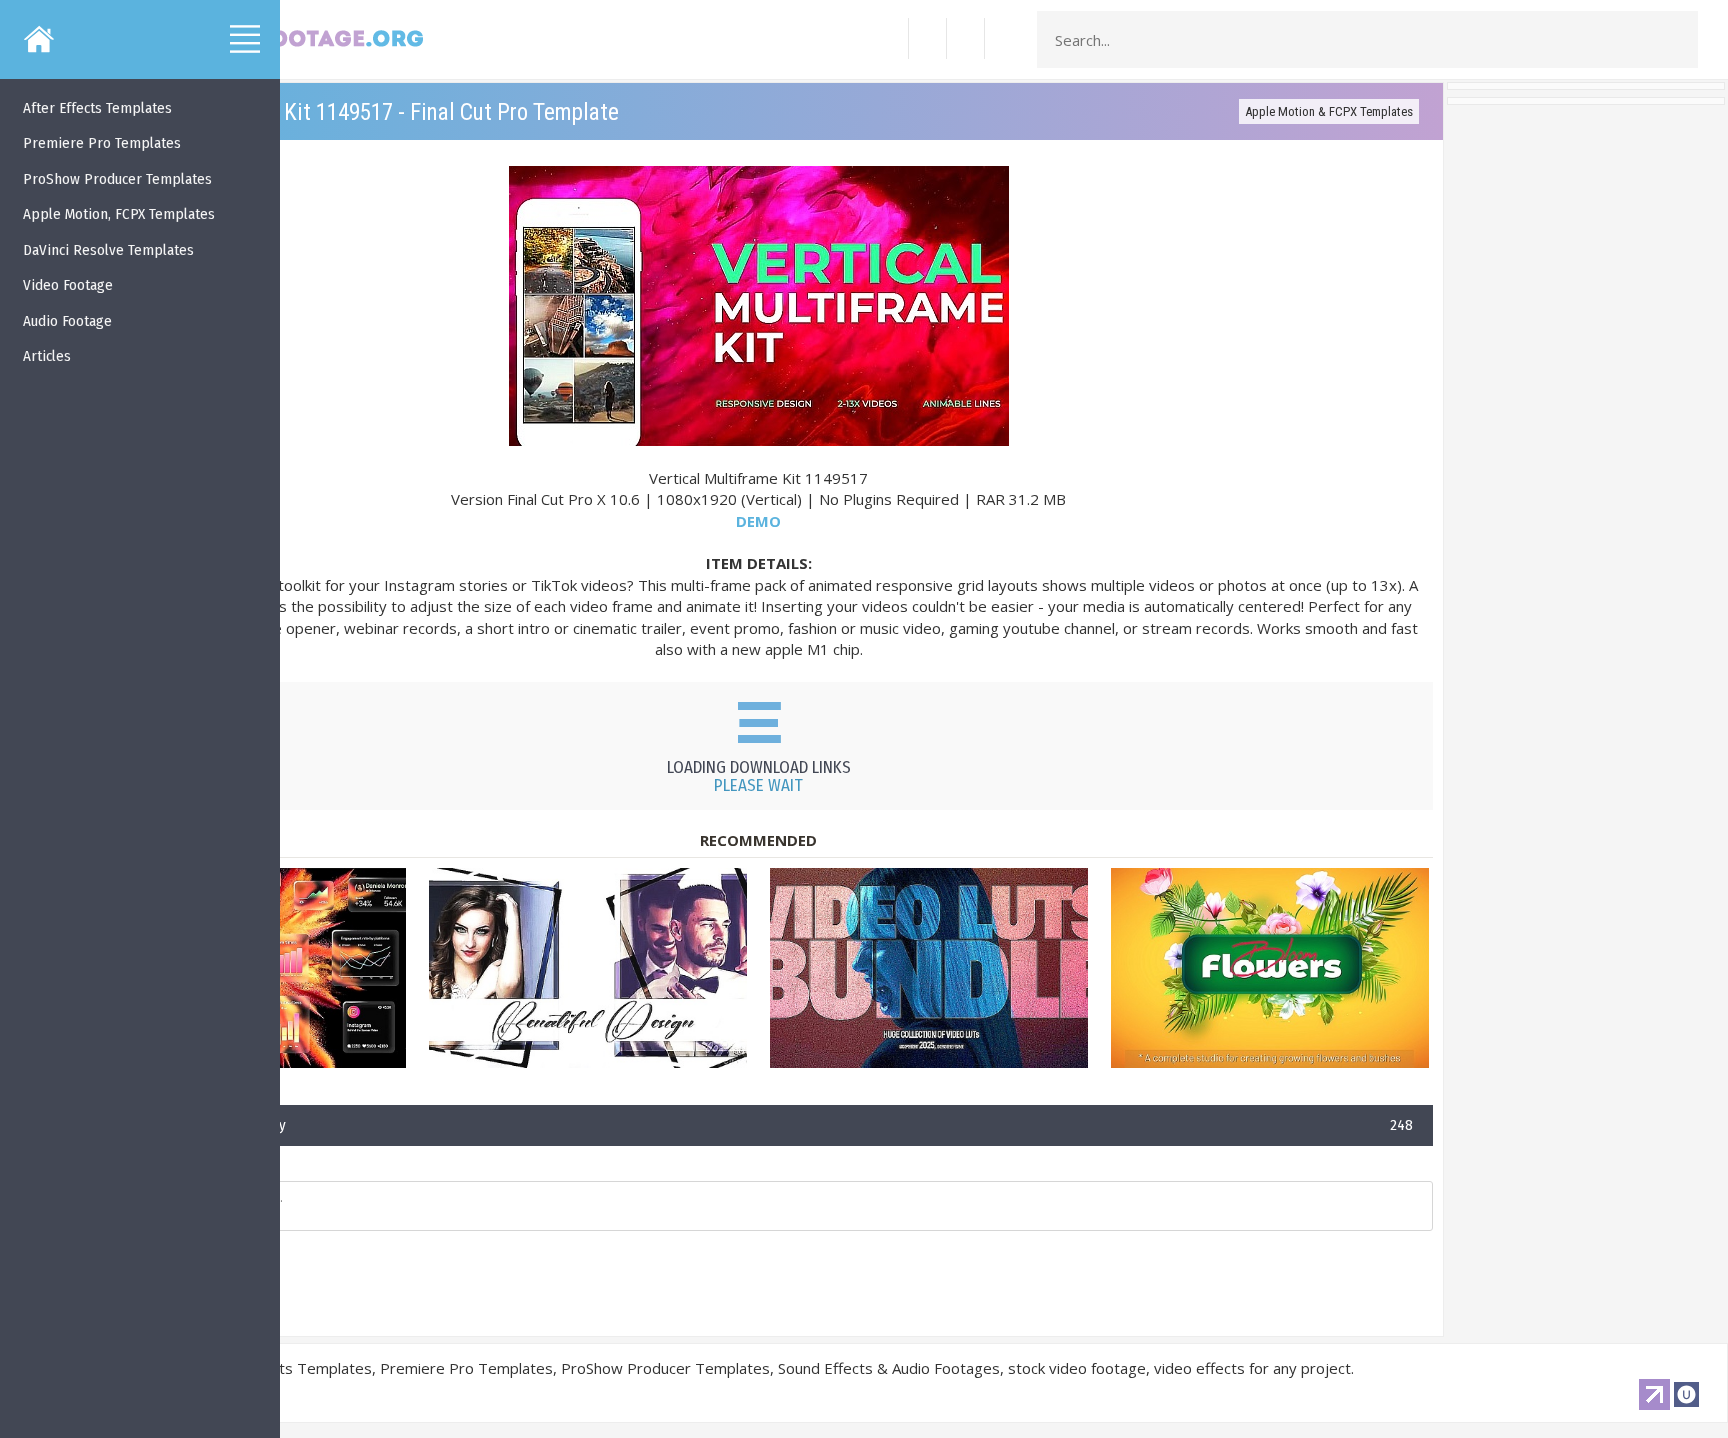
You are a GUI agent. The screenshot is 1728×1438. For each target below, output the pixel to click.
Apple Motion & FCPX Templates (1329, 111)
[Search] (1677, 40)
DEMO (758, 521)
